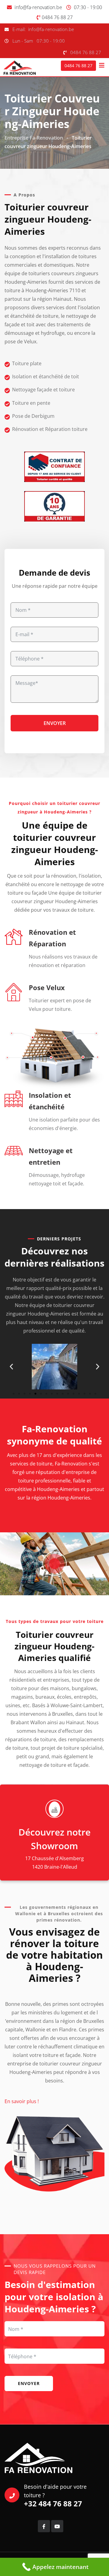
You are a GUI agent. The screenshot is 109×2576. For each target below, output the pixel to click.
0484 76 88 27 (57, 17)
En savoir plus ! (22, 2101)
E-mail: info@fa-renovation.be (43, 29)
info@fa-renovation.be (38, 7)
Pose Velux (47, 987)
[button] (11, 1366)
